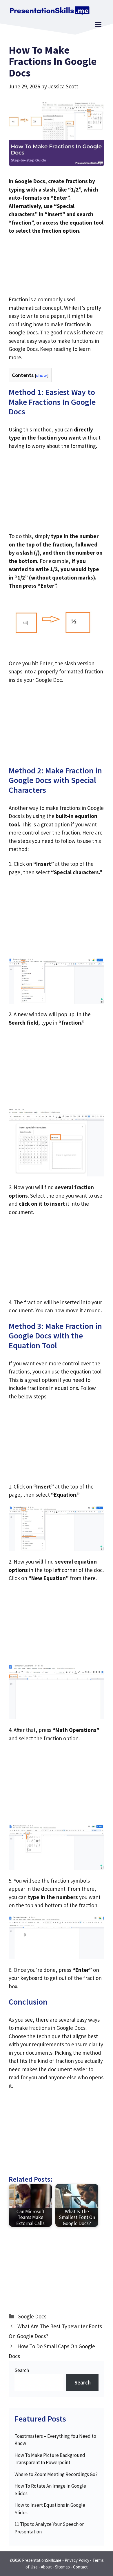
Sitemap (62, 2567)
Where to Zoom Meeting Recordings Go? (56, 2474)
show (42, 375)
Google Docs (32, 2316)
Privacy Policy (77, 2560)
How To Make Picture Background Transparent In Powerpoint (50, 2459)
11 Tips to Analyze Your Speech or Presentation (49, 2528)
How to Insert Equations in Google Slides (50, 2509)
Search (22, 2370)
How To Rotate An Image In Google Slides (50, 2490)
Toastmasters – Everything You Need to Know (55, 2440)
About (46, 2567)
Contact (80, 2567)
